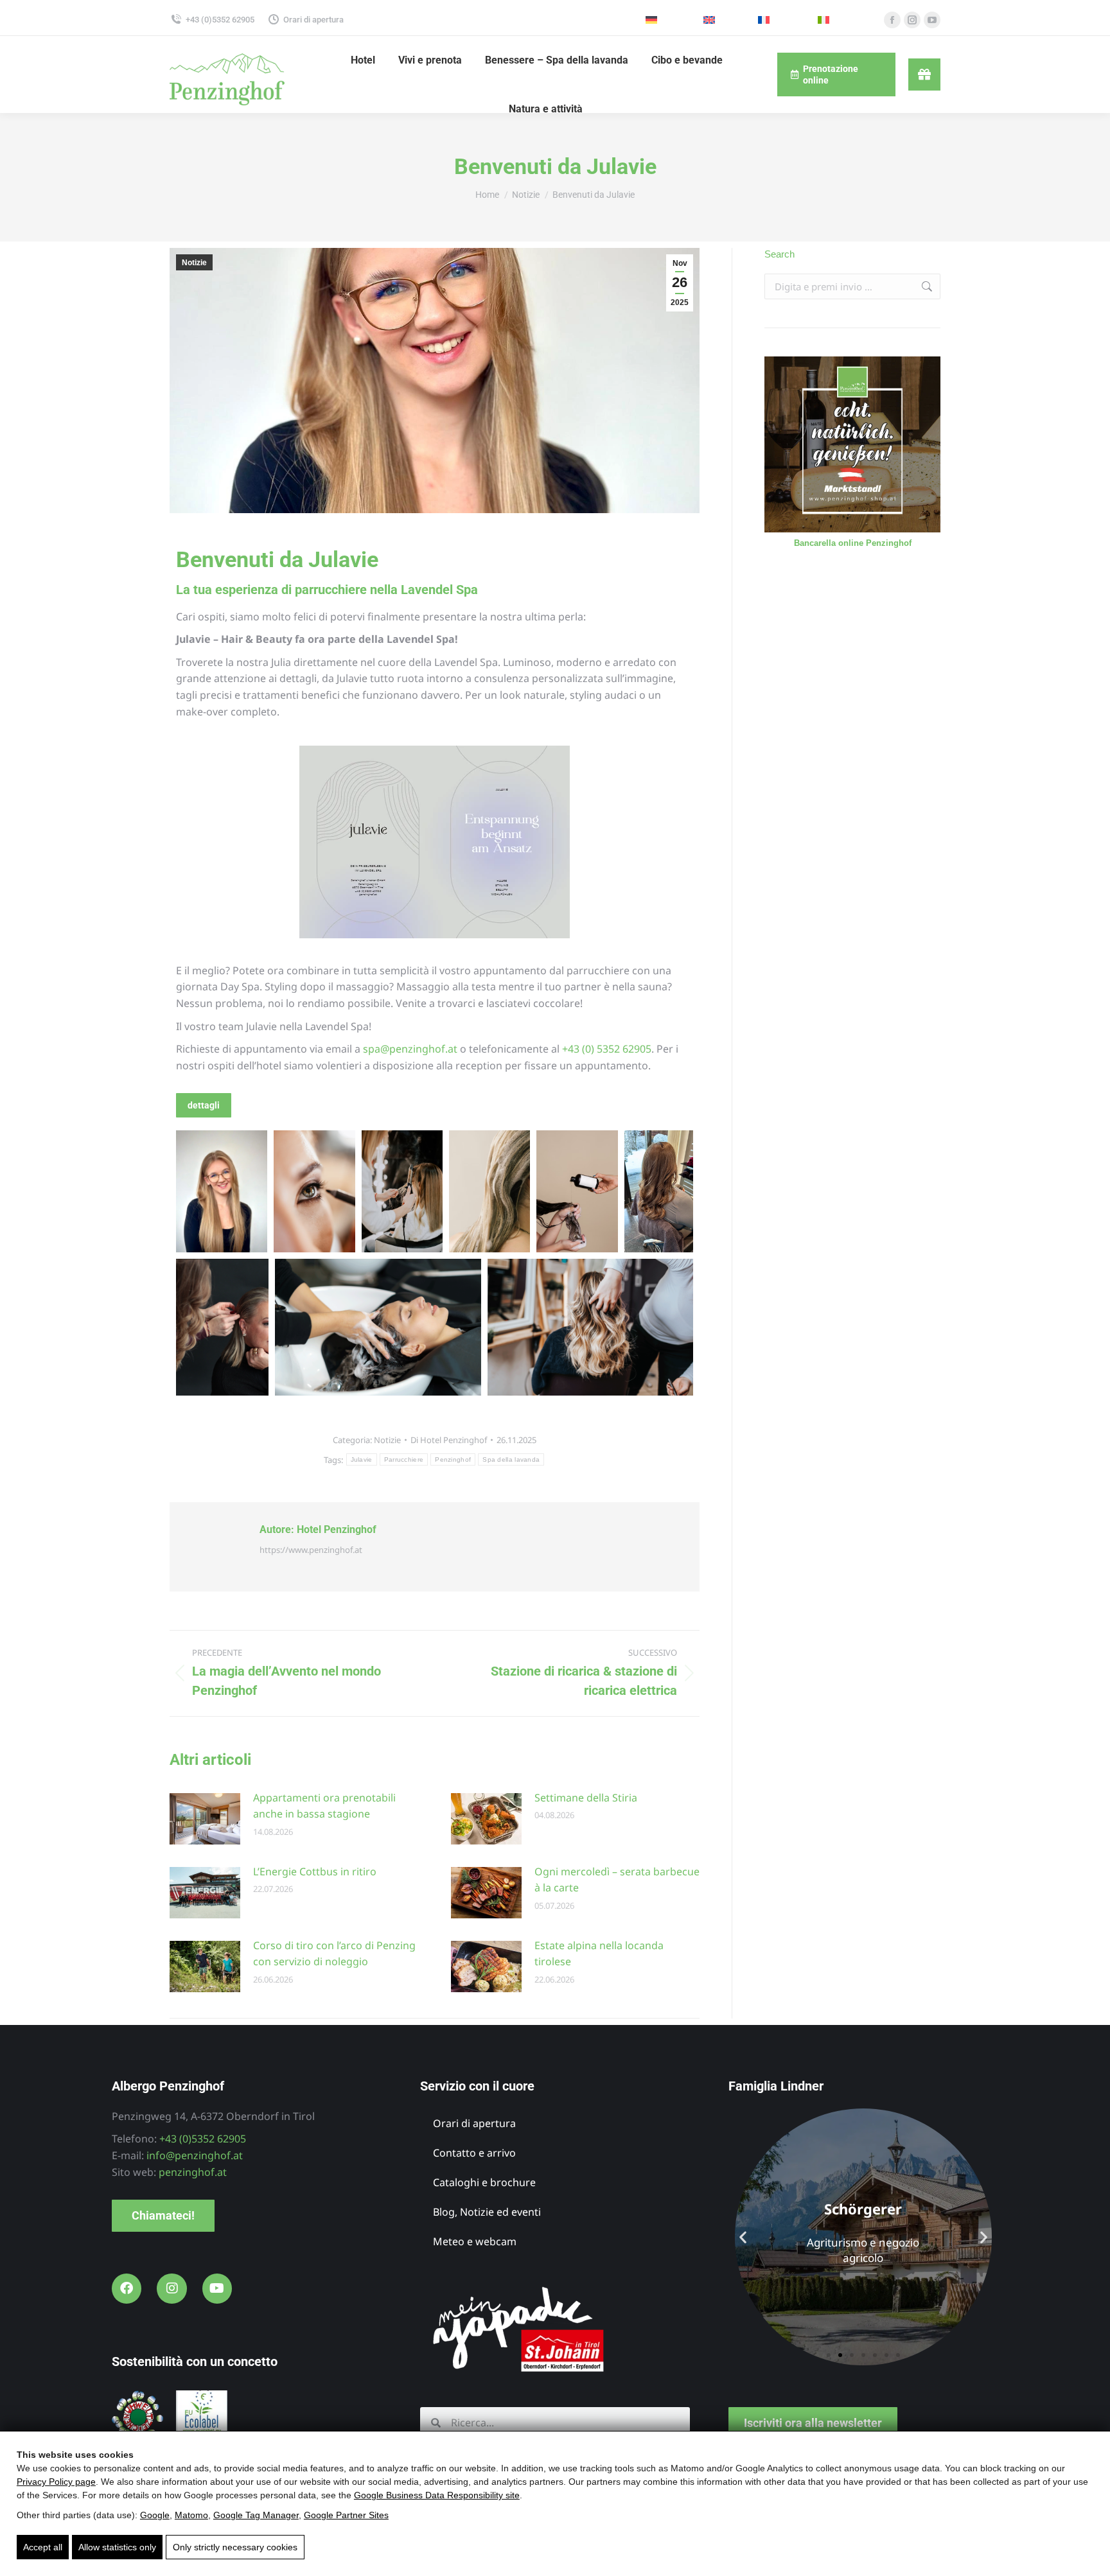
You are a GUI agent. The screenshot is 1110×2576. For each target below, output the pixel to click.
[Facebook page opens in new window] (892, 20)
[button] (743, 2237)
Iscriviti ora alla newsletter (813, 2423)
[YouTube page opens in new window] (932, 20)
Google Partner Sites (346, 2515)
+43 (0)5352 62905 (220, 20)
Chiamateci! (163, 2215)
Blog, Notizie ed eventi (487, 2212)
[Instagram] (172, 2288)
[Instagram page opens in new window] (912, 20)
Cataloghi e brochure (484, 2182)
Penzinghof (453, 1459)
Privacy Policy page (56, 2482)
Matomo (191, 2515)
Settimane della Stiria (586, 1798)
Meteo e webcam (475, 2241)
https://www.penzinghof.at (311, 1550)
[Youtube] (217, 2288)
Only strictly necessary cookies (235, 2547)
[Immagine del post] (205, 1819)
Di (449, 1440)
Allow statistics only (117, 2547)
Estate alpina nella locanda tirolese (599, 1954)
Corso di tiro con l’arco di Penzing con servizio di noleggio (334, 1954)
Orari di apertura (313, 20)
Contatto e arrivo (474, 2153)
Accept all (43, 2547)
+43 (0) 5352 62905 (607, 1049)
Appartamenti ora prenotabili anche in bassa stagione (324, 1806)
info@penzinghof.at (195, 2155)
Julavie (362, 1459)
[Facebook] (127, 2288)
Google (155, 2515)
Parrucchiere (404, 1459)
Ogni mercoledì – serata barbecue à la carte (617, 1880)
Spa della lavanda (511, 1459)
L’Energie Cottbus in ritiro (315, 1871)
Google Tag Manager (256, 2515)
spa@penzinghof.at (410, 1049)
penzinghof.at (193, 2172)
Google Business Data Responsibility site (437, 2495)
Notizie (194, 263)
